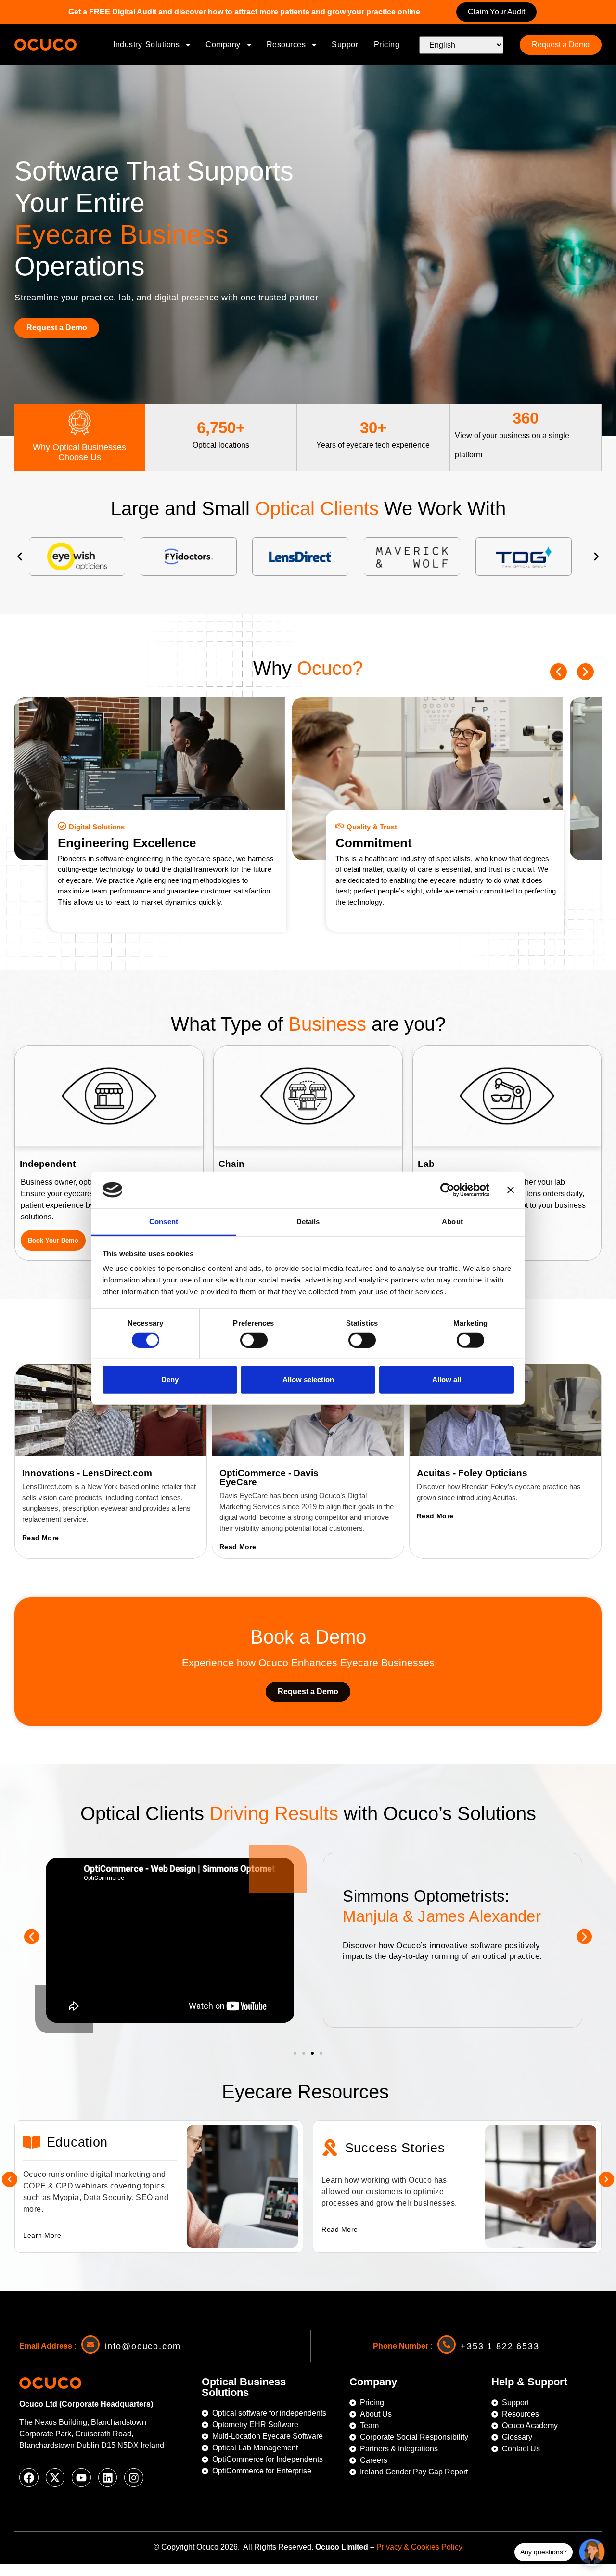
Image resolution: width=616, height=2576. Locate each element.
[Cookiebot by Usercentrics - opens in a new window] (447, 1190)
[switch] (254, 1340)
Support (346, 45)
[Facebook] (29, 2478)
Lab (426, 1164)
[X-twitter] (55, 2478)
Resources (286, 45)
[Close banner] (511, 1190)
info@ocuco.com (143, 2346)
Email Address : (48, 2346)
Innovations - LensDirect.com (87, 1473)
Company (223, 45)
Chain (231, 1164)
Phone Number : (403, 2346)
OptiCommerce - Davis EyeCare (269, 1477)
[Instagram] (134, 2478)
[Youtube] (81, 2478)
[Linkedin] (108, 2478)
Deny (170, 1379)
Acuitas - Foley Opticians (472, 1473)
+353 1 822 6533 (500, 2346)
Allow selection (308, 1379)
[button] (20, 557)
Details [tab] (308, 1222)
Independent (48, 1164)
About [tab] (452, 1222)
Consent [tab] (164, 1222)
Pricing (387, 45)
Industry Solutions (146, 45)
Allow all (447, 1379)
